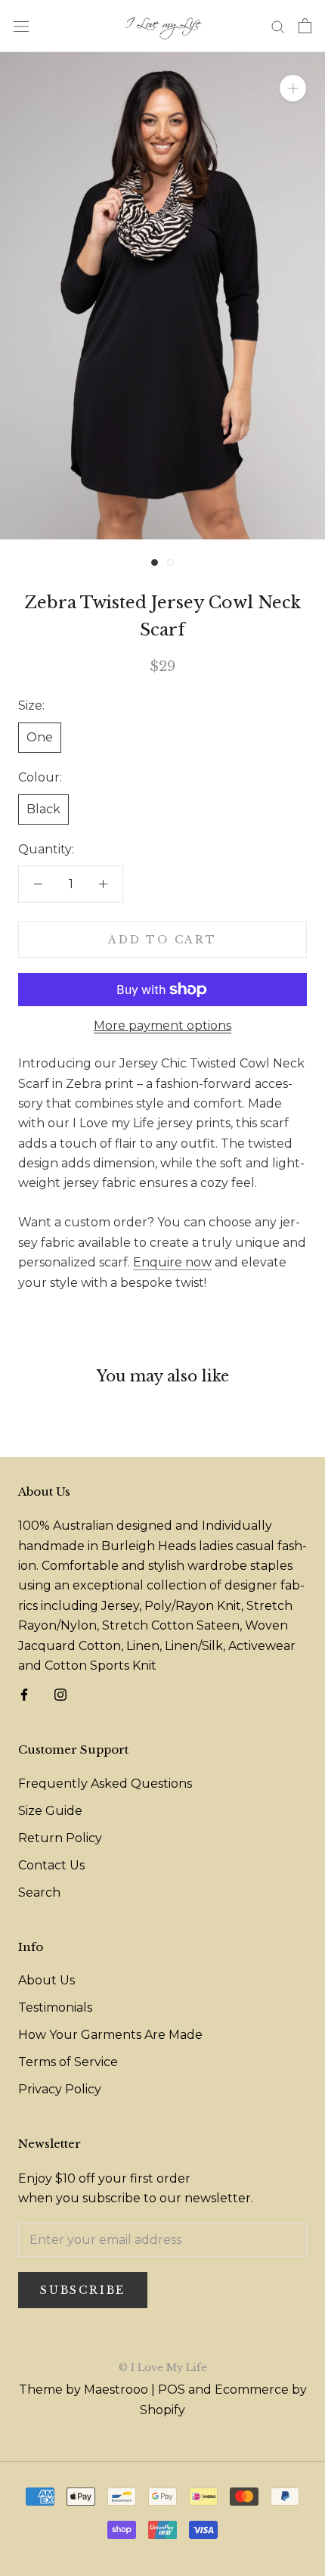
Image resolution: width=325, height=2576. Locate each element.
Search (39, 1892)
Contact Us (51, 1865)
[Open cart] (305, 26)
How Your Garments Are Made (110, 2035)
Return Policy (60, 1838)
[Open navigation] (21, 26)
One (40, 737)
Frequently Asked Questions (105, 1784)
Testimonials (55, 2007)
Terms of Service (68, 2062)
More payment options (162, 1025)
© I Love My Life (163, 2368)
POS (172, 2390)
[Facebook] (24, 1694)
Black (43, 809)
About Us (46, 1980)
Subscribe (83, 2290)
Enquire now (172, 1262)
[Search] (278, 26)
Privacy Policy (60, 2089)
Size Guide (50, 1811)
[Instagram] (60, 1694)
